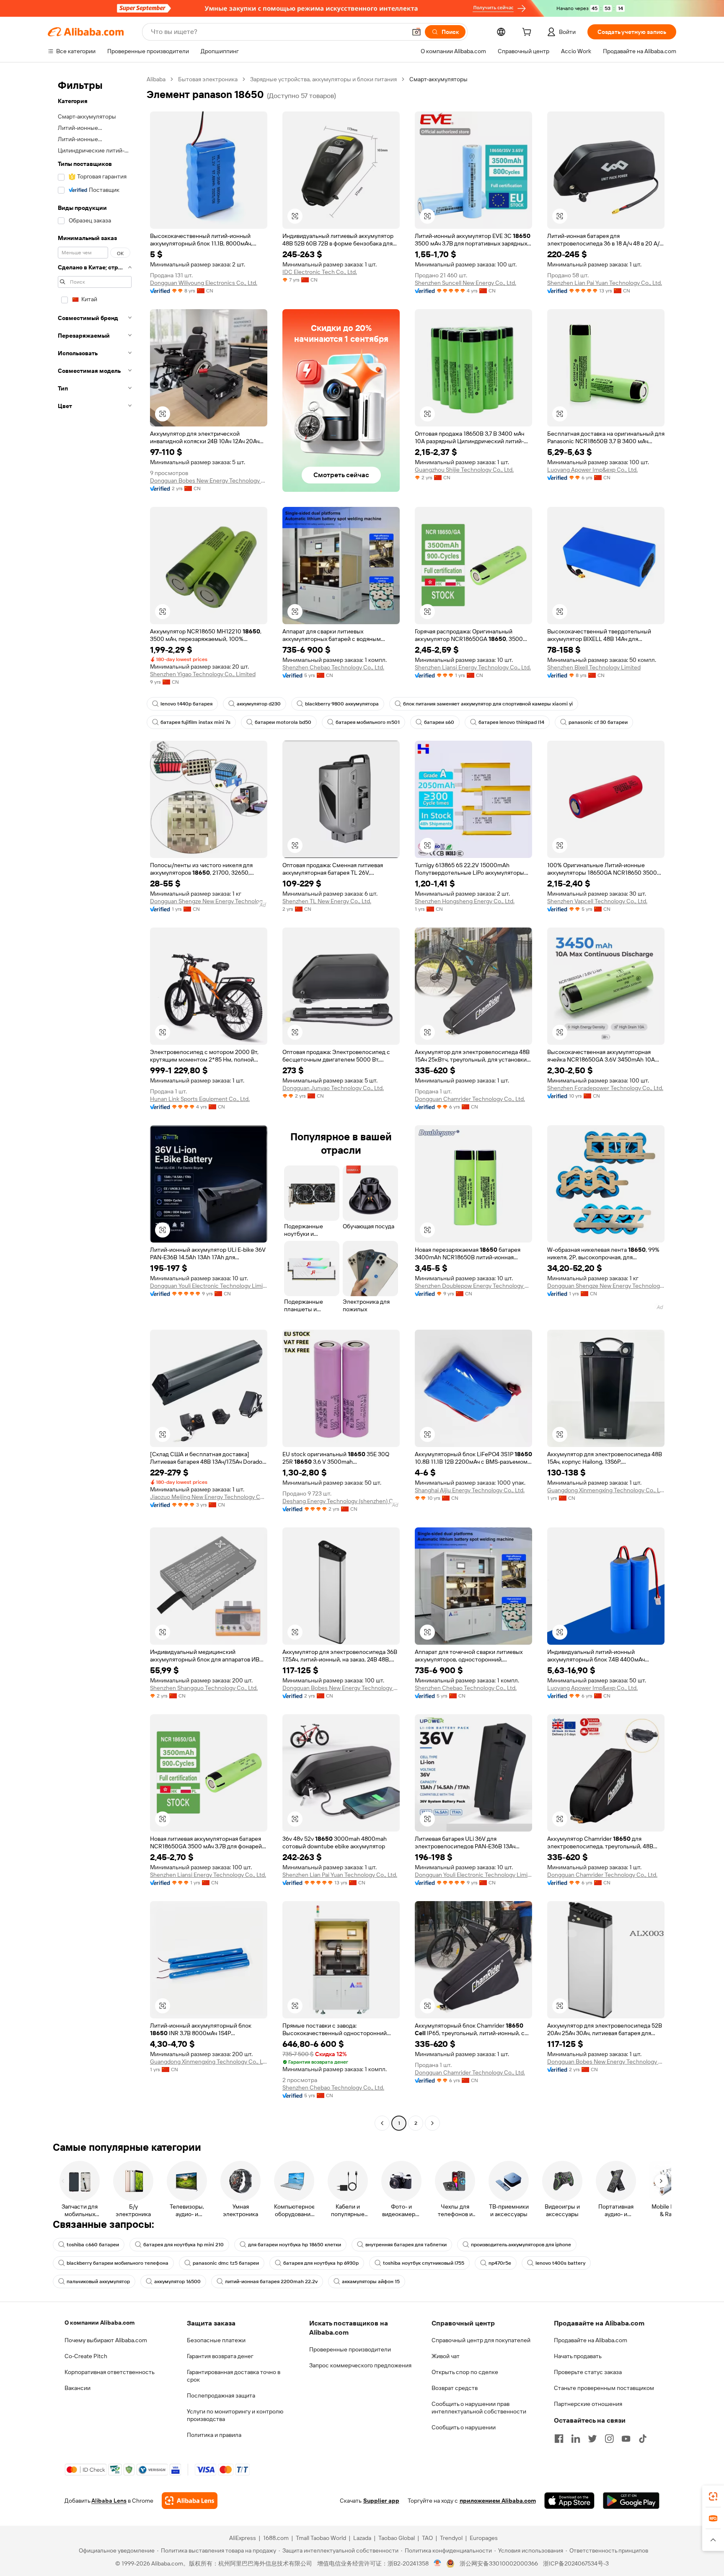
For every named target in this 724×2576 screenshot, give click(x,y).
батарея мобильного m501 (368, 722)
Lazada (362, 2538)
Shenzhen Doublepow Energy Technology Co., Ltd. (473, 1286)
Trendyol (451, 2538)
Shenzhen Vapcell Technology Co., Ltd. (597, 901)
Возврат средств (455, 2388)
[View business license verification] (438, 2563)
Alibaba (156, 79)
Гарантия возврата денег (220, 2356)
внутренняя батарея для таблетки (406, 2245)
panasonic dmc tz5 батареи (226, 2263)
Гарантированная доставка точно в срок (234, 2376)
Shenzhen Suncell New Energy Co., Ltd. (465, 283)
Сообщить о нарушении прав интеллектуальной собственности (479, 2408)
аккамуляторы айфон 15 (371, 2281)
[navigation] (95, 1102)
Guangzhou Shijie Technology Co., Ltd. (464, 470)
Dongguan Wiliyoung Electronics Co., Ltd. (204, 283)
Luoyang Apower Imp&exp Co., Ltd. (592, 470)
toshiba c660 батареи (93, 2245)
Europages (484, 2538)
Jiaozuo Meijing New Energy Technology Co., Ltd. (209, 1497)
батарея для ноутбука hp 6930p (321, 2263)
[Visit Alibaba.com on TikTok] (643, 2439)
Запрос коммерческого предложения (360, 2365)
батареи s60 (439, 722)
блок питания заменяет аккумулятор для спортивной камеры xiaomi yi (488, 704)
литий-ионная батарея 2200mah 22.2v (271, 2281)
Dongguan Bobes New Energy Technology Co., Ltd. (209, 481)
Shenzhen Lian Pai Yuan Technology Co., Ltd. (605, 283)
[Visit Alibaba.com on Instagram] (609, 2439)
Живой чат (446, 2356)
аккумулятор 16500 (177, 2281)
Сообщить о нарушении (464, 2427)
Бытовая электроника (208, 79)
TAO (427, 2538)
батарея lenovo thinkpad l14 (511, 722)
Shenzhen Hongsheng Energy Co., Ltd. (465, 901)
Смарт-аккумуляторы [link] (438, 79)
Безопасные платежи (216, 2340)
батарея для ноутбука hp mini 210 (184, 2245)
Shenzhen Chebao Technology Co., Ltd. (333, 667)
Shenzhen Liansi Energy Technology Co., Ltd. (473, 667)
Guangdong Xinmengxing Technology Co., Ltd (606, 1490)
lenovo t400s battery (560, 2263)
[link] (713, 2496)
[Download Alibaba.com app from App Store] (569, 2501)
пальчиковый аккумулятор (98, 2281)
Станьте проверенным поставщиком (604, 2388)
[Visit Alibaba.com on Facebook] (559, 2439)
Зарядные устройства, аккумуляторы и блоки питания (323, 79)
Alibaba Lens (109, 2501)
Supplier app (381, 2501)
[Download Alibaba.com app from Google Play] (631, 2501)
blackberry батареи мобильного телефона (118, 2263)
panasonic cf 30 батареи (598, 722)
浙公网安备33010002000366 (499, 2563)
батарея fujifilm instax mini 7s (195, 722)
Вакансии (78, 2388)
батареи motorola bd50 (283, 722)
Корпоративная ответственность (110, 2372)
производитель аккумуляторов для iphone (521, 2245)
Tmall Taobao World (321, 2538)
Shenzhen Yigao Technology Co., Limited (203, 674)
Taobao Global (397, 2538)
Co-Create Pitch (86, 2356)
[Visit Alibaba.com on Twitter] (592, 2439)
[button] (416, 32)
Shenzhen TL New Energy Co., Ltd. (327, 901)
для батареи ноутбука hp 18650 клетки (295, 2245)
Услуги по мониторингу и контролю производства (235, 2415)
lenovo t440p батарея (186, 704)
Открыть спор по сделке (465, 2372)
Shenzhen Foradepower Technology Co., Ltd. (605, 1088)
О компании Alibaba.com (100, 2323)
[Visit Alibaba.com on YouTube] (626, 2439)
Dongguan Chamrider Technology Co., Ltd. (470, 1099)
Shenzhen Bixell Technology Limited (594, 667)
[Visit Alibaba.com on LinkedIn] (576, 2439)
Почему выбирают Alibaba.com (106, 2340)
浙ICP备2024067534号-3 (576, 2563)
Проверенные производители (350, 2349)
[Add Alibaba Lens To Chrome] (190, 2501)
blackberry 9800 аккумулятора (342, 704)
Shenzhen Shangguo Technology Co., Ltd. (204, 1688)
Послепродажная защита (221, 2395)
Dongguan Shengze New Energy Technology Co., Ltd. (209, 901)
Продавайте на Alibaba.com (591, 2340)
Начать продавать (578, 2356)
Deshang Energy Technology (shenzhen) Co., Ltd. (341, 1501)
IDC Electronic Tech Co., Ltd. (320, 272)
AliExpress (243, 2538)
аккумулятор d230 (259, 704)
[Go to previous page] (382, 2123)
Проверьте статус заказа (588, 2372)
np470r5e (500, 2263)
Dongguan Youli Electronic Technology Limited (209, 1286)
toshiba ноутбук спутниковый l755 (424, 2263)
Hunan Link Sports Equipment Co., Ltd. (200, 1099)
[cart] (528, 33)
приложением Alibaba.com (498, 2501)
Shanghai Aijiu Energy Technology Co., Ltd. (470, 1490)
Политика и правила (214, 2435)
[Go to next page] (432, 2123)
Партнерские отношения (588, 2404)
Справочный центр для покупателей (481, 2340)
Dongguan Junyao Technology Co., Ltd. (333, 1088)
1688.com (276, 2538)
